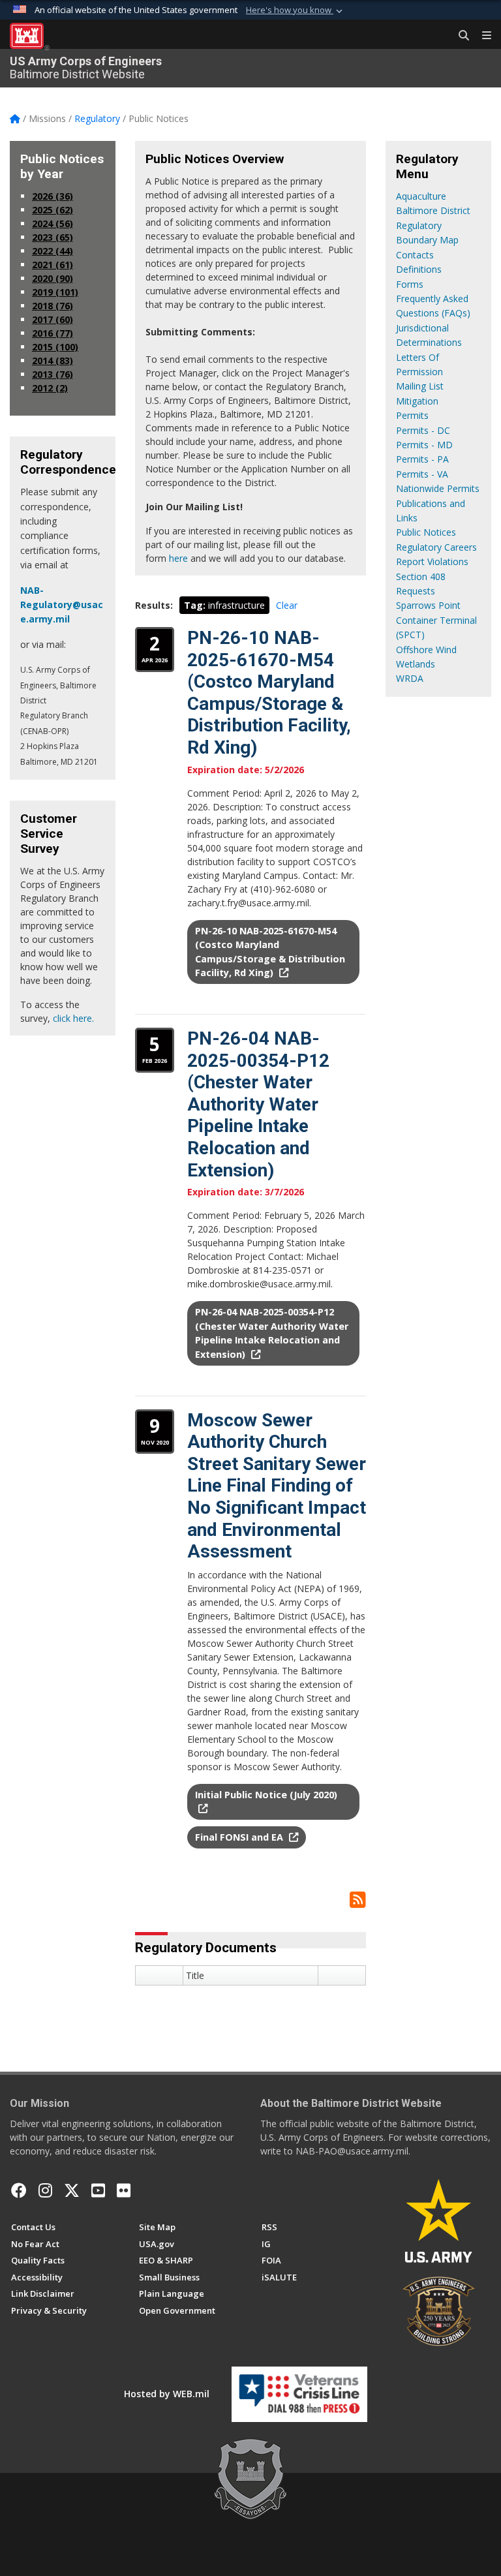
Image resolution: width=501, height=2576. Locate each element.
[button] (296, 10)
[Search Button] (459, 36)
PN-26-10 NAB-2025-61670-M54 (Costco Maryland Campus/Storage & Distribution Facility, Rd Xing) (269, 693)
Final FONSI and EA (240, 1837)
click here (72, 1018)
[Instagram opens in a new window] (45, 2190)
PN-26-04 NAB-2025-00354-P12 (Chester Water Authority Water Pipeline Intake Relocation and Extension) (258, 1104)
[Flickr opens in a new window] (124, 2190)
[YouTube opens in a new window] (98, 2190)
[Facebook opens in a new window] (19, 2190)
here (178, 558)
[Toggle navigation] (481, 36)
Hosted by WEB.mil (167, 2394)
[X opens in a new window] (72, 2190)
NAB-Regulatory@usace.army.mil (62, 605)
